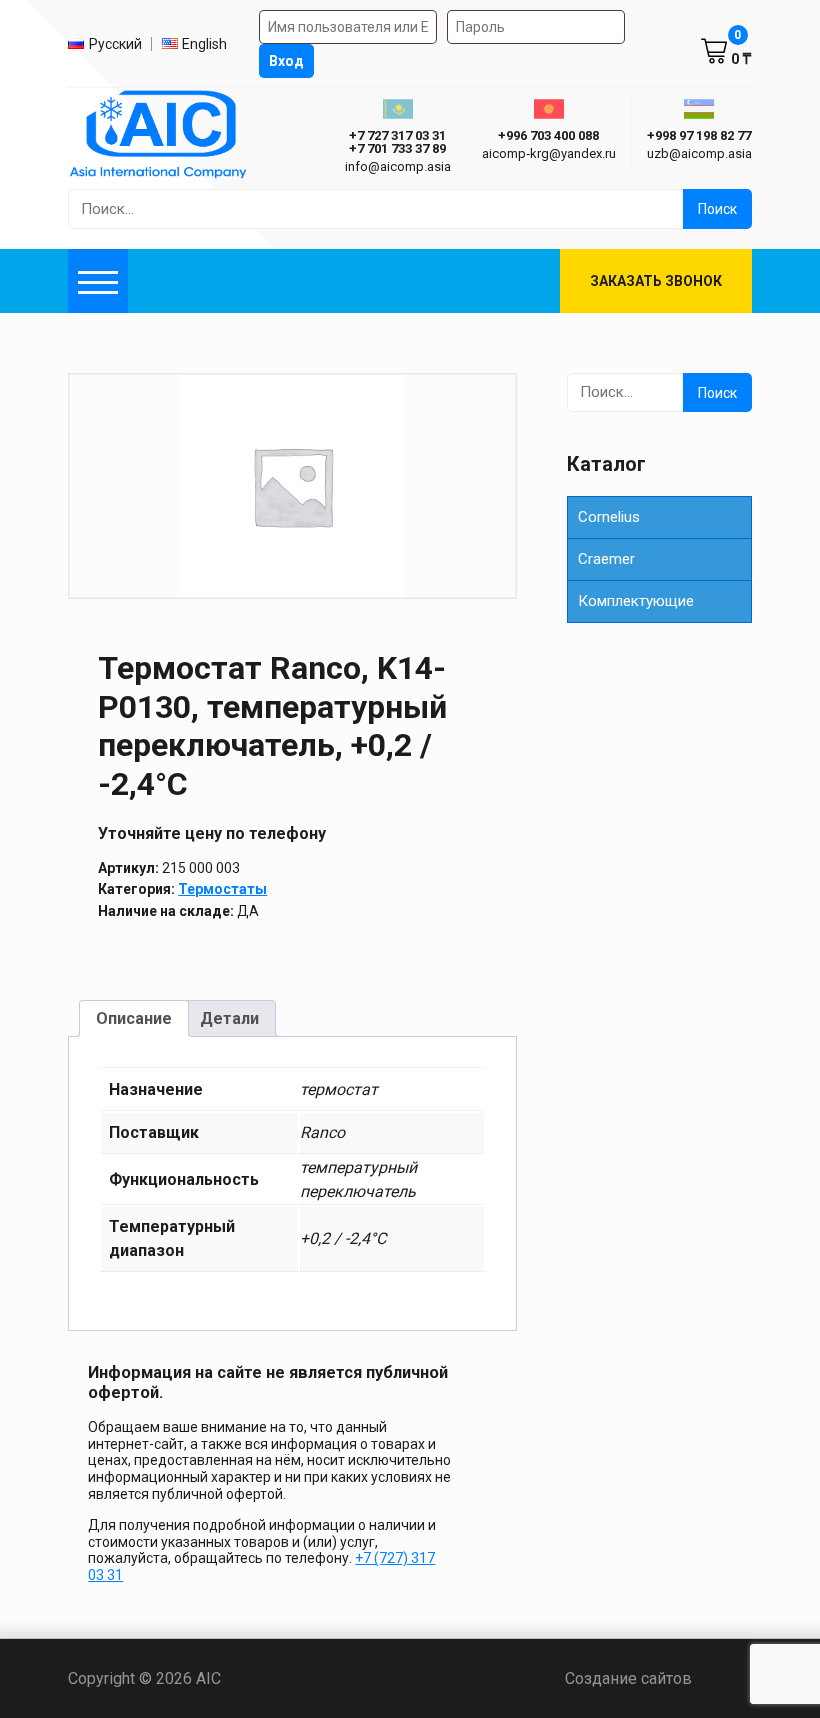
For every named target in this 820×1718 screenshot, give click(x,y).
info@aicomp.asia (398, 166)
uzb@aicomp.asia (699, 153)
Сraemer (606, 559)
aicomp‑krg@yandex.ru (549, 153)
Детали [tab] (229, 1018)
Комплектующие (636, 601)
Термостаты (222, 889)
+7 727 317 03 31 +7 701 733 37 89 (397, 142)
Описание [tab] (134, 1018)
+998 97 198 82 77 (699, 135)
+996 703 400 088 (548, 135)
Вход (286, 61)
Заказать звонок (656, 281)
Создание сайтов (658, 1678)
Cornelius (609, 517)
